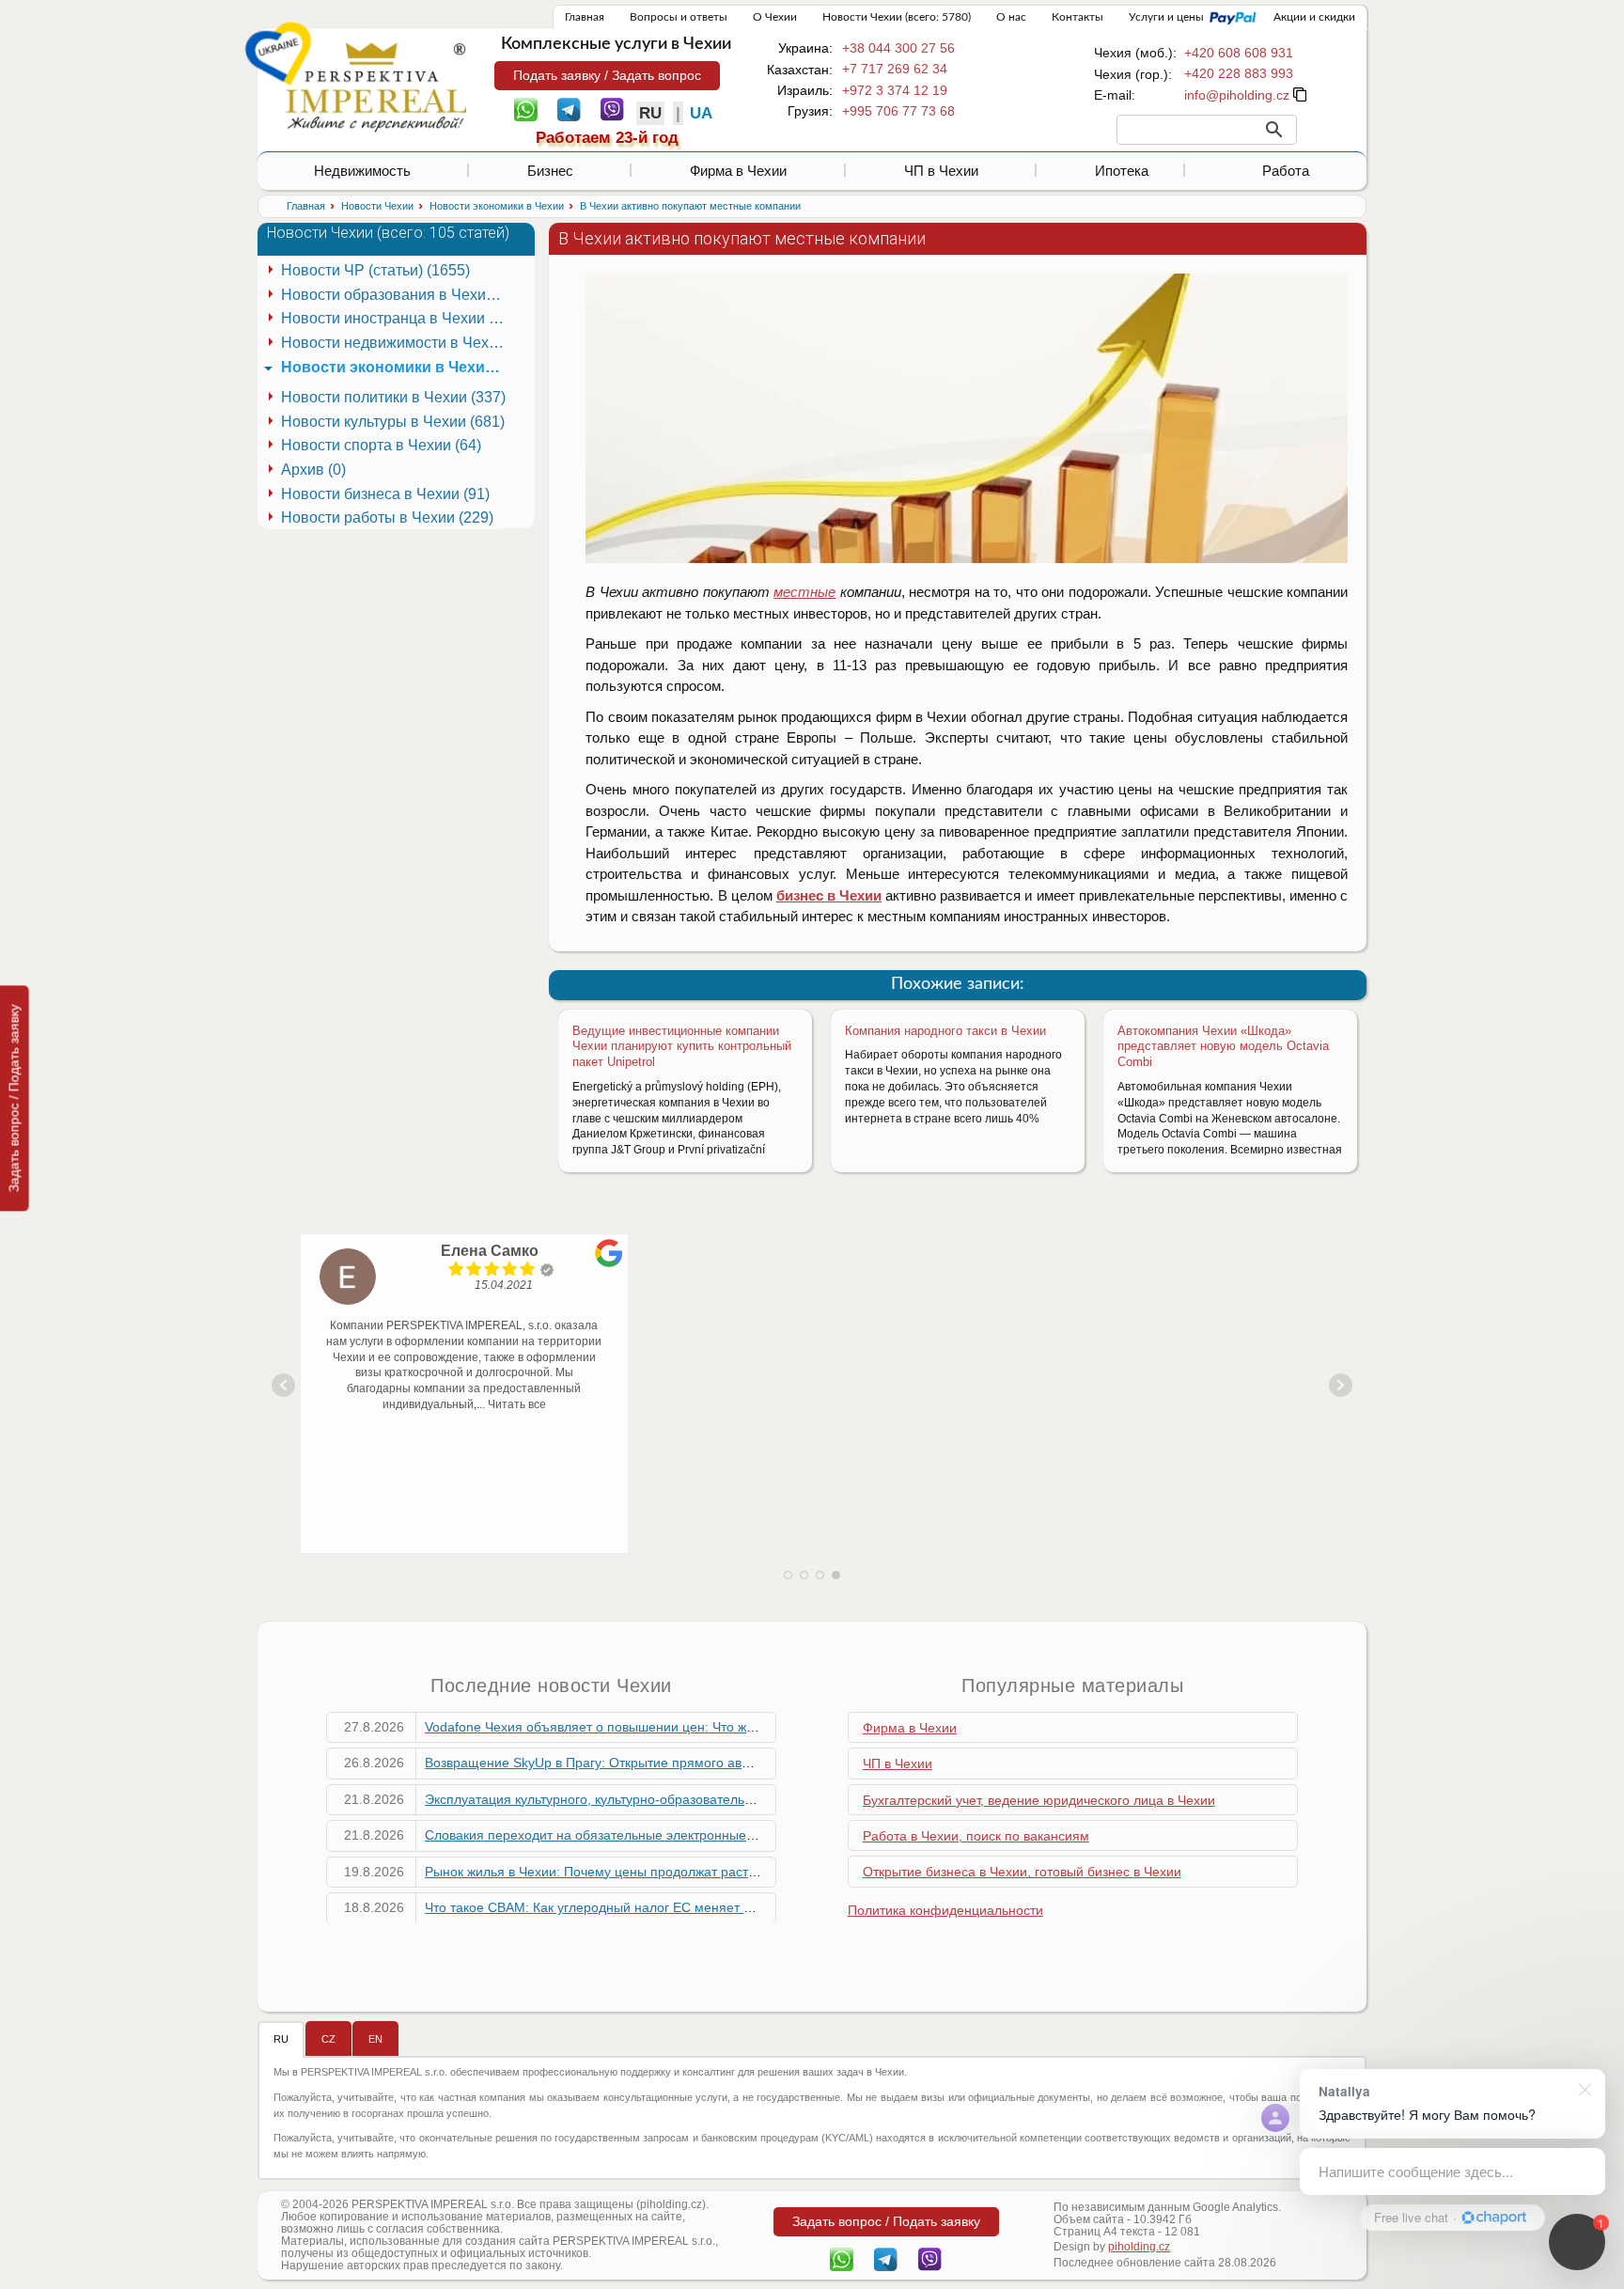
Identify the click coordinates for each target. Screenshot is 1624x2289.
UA (701, 113)
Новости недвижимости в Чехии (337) (396, 343)
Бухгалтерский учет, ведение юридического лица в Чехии (1039, 1800)
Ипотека (1122, 171)
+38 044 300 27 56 (898, 48)
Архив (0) (313, 470)
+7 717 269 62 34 (895, 69)
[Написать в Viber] (612, 108)
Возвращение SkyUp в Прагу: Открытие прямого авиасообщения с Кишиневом (669, 1763)
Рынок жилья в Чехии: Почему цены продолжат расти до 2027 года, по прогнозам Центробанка (720, 1872)
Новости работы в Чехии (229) (387, 517)
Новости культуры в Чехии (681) (393, 422)
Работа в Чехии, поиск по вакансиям (976, 1836)
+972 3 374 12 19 (895, 90)
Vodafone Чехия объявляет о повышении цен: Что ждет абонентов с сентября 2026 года (698, 1727)
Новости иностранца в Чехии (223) (396, 318)
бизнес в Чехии (829, 895)
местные (804, 592)
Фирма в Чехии (738, 171)
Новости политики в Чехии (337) (393, 397)
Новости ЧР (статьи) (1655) (375, 270)
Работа (1286, 171)
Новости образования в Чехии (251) (396, 295)
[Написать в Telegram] (569, 108)
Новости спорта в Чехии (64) (381, 445)
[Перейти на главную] (376, 86)
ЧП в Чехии (941, 171)
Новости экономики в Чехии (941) (396, 367)
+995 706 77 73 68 (898, 111)
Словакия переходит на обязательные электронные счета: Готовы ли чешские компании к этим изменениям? (764, 1835)
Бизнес (550, 171)
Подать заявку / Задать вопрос (607, 75)
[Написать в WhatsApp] (526, 108)
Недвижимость (362, 171)
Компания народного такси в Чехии (945, 1031)
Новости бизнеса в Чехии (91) (385, 494)
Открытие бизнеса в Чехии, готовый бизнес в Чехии (1022, 1872)
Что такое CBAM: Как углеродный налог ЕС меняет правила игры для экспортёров (679, 1907)
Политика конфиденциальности (945, 1910)
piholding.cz (1139, 2247)
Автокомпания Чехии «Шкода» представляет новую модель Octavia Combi (1223, 1047)
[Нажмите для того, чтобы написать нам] (1237, 95)
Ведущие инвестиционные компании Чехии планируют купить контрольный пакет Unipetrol (682, 1047)
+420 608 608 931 (1239, 53)
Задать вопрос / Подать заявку (14, 1098)
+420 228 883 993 (1239, 73)
